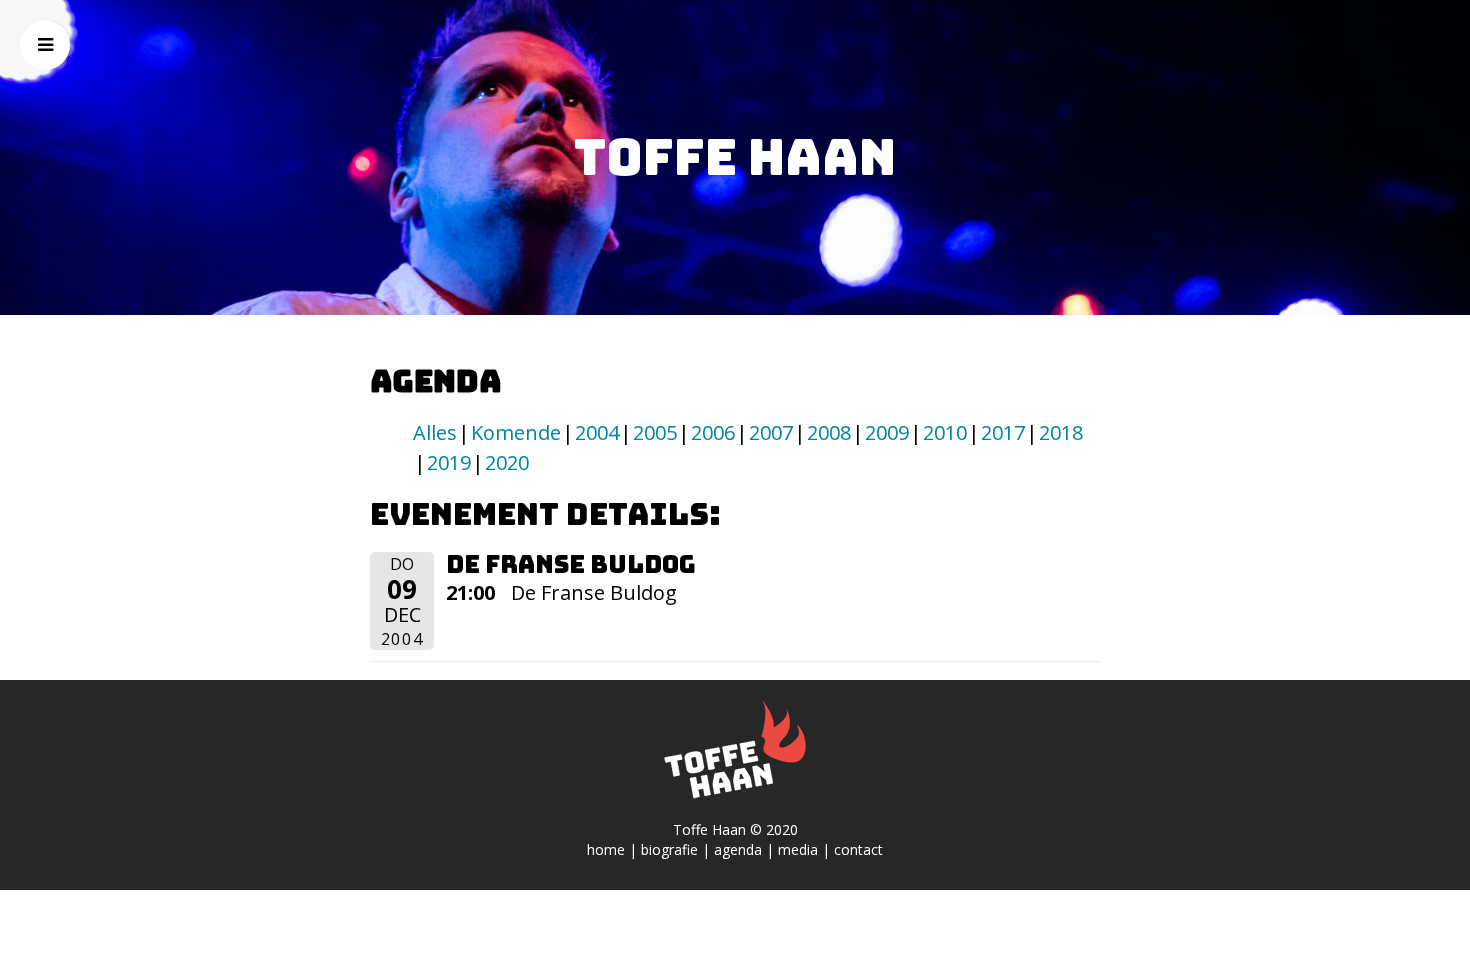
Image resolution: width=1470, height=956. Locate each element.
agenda (738, 849)
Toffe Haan (735, 157)
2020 (507, 462)
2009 (887, 432)
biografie (669, 849)
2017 (1003, 432)
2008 (829, 432)
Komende (516, 432)
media (798, 849)
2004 (597, 432)
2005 (655, 432)
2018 (1061, 432)
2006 (713, 432)
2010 (945, 432)
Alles (435, 432)
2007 (771, 432)
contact (858, 849)
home (606, 849)
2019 (449, 462)
